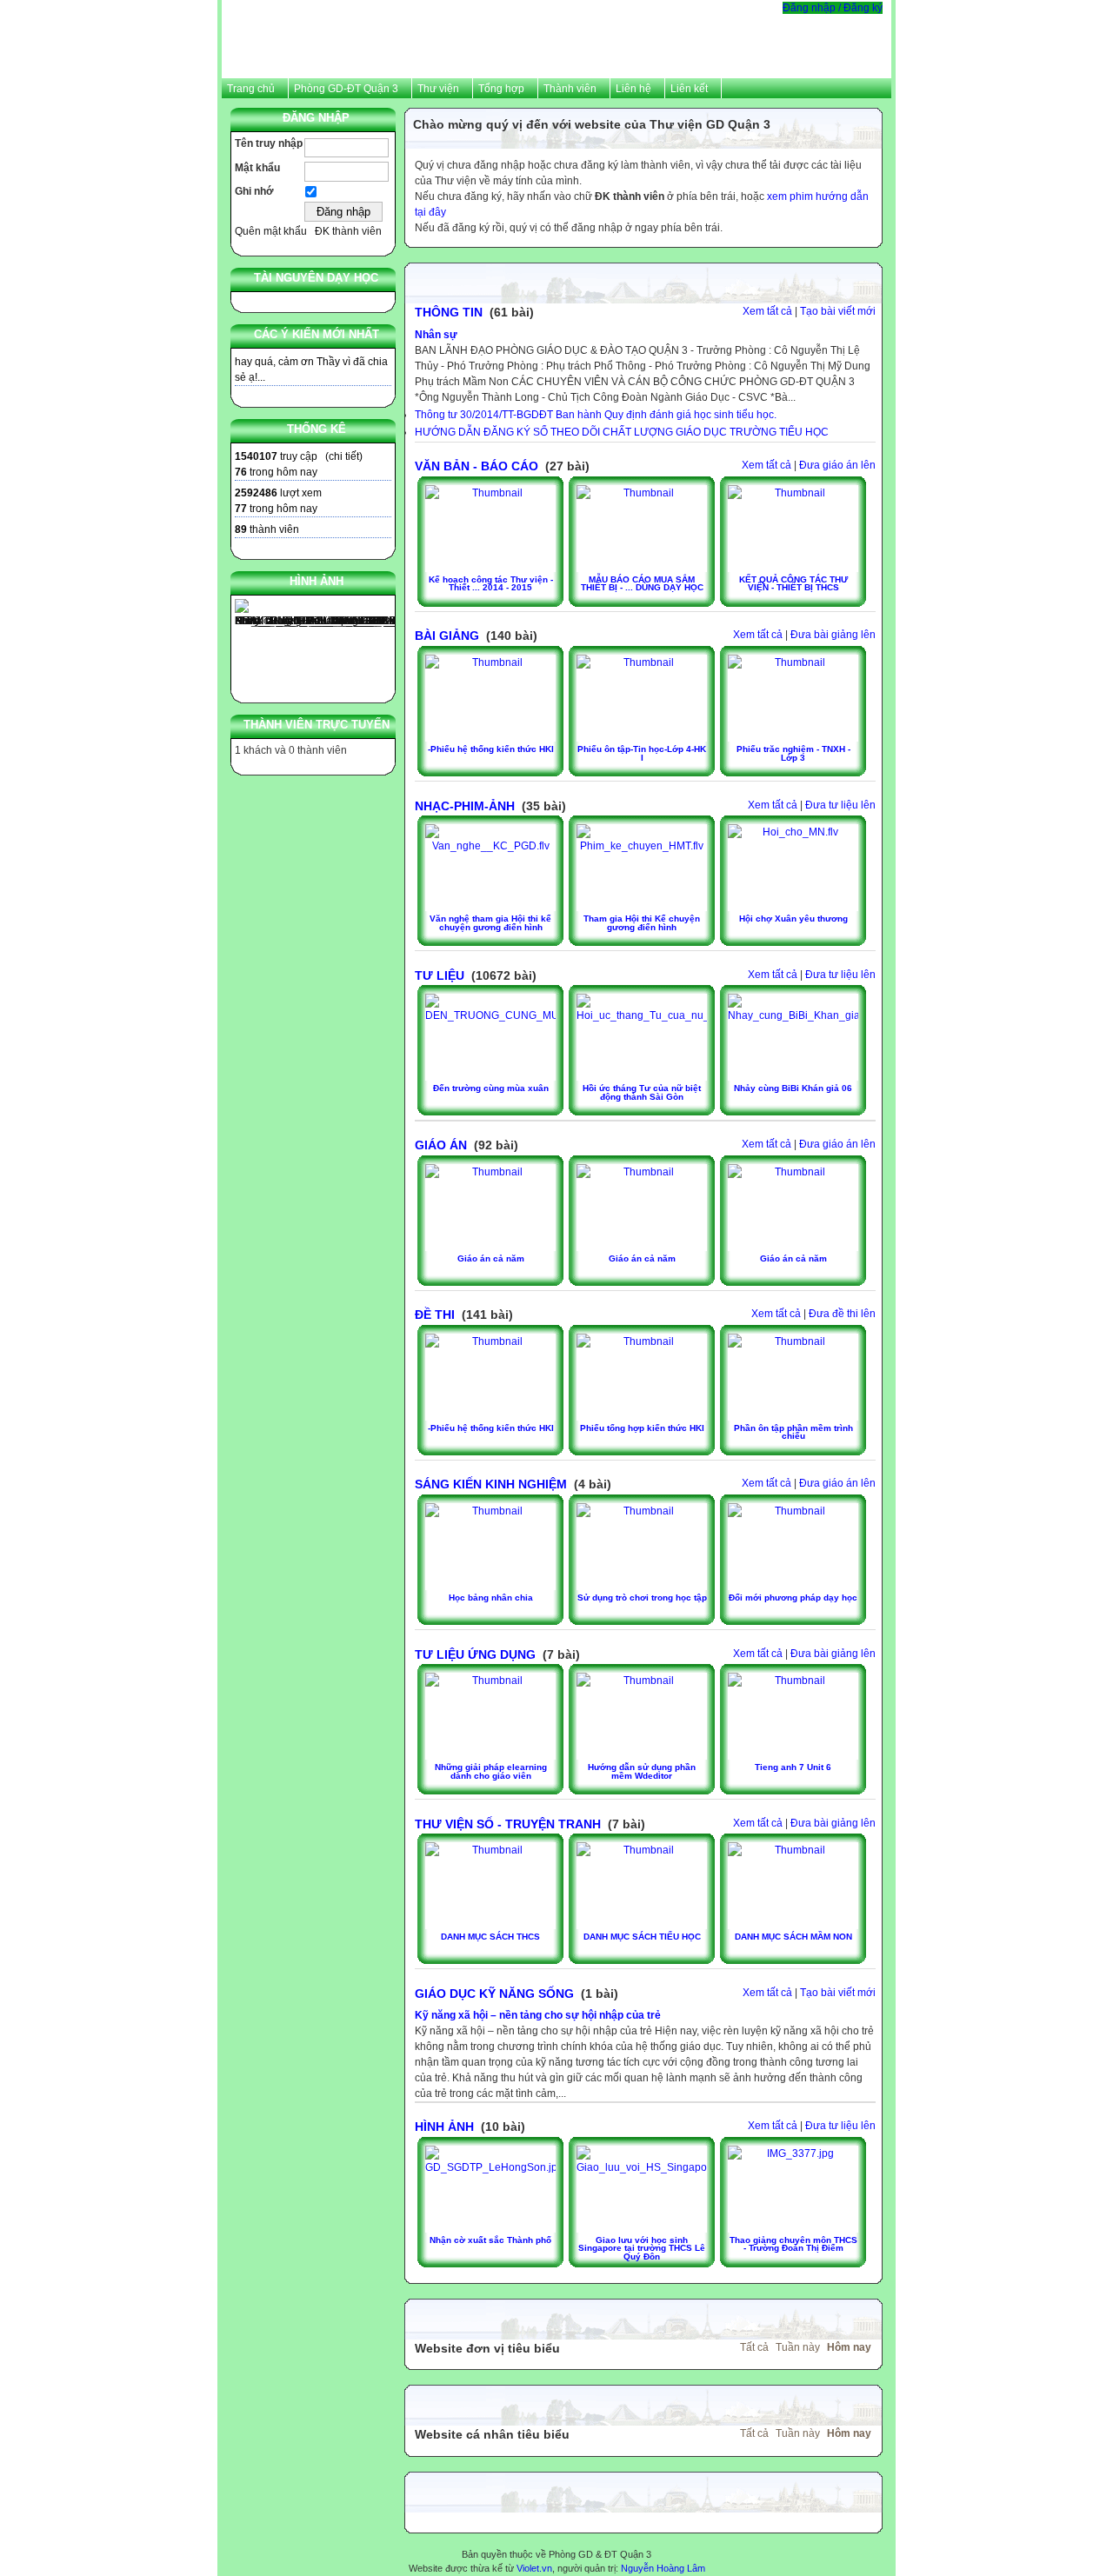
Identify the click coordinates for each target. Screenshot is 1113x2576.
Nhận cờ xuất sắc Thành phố (490, 2240)
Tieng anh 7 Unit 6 (793, 1767)
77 (241, 509)
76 (241, 472)
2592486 (256, 493)
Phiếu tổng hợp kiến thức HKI (642, 1428)
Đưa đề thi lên (842, 1314)
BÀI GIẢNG (447, 636)
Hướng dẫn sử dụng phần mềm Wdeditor (642, 1771)
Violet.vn (534, 2568)
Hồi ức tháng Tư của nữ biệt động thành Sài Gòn (642, 1092)
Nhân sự (436, 335)
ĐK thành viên (348, 231)
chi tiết (344, 456)
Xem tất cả (767, 311)
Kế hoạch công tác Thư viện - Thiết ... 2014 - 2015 (491, 584)
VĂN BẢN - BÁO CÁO (477, 466)
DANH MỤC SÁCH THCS (490, 1937)
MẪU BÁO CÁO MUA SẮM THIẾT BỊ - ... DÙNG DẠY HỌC (642, 584)
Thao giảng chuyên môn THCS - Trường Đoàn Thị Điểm (793, 2244)
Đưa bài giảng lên (833, 635)
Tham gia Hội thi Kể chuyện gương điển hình (642, 923)
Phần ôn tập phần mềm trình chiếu (793, 1432)
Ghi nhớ (254, 191)
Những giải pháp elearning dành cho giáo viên (491, 1771)
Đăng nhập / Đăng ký (833, 8)
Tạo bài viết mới (838, 311)
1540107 (256, 456)
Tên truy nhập (269, 143)
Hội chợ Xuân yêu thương (793, 919)
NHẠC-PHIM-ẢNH (465, 806)
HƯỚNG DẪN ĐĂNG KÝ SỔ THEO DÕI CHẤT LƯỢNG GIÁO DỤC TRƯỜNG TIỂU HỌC (622, 432)
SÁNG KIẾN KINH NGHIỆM (491, 1484)
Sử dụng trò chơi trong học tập (642, 1598)
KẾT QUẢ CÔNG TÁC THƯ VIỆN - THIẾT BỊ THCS (793, 584)
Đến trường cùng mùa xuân (491, 1088)
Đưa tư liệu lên (840, 805)
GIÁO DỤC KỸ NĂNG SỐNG (494, 1994)
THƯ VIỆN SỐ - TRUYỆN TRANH (508, 1824)
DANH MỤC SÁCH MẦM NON (793, 1937)
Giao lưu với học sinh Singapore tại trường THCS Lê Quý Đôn (642, 2248)
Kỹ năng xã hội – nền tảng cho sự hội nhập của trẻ (538, 2015)
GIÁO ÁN (441, 1145)
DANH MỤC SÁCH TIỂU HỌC (642, 1937)
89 (241, 529)
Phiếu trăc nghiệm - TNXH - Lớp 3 (793, 753)
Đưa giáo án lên (837, 465)
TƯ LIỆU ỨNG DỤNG (475, 1654)
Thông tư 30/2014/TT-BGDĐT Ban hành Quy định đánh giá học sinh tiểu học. (596, 415)
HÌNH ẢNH (444, 2127)
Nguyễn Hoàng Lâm (663, 2568)
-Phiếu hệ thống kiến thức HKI (491, 749)
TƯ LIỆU (440, 975)
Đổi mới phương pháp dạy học (793, 1598)
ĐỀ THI (435, 1315)
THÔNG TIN (449, 312)
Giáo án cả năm (491, 1258)
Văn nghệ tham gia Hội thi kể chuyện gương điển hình (490, 923)
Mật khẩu (257, 168)
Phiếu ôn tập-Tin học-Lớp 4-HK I (642, 753)
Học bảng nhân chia (491, 1598)
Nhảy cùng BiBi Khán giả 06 (793, 1088)
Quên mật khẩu (271, 231)
